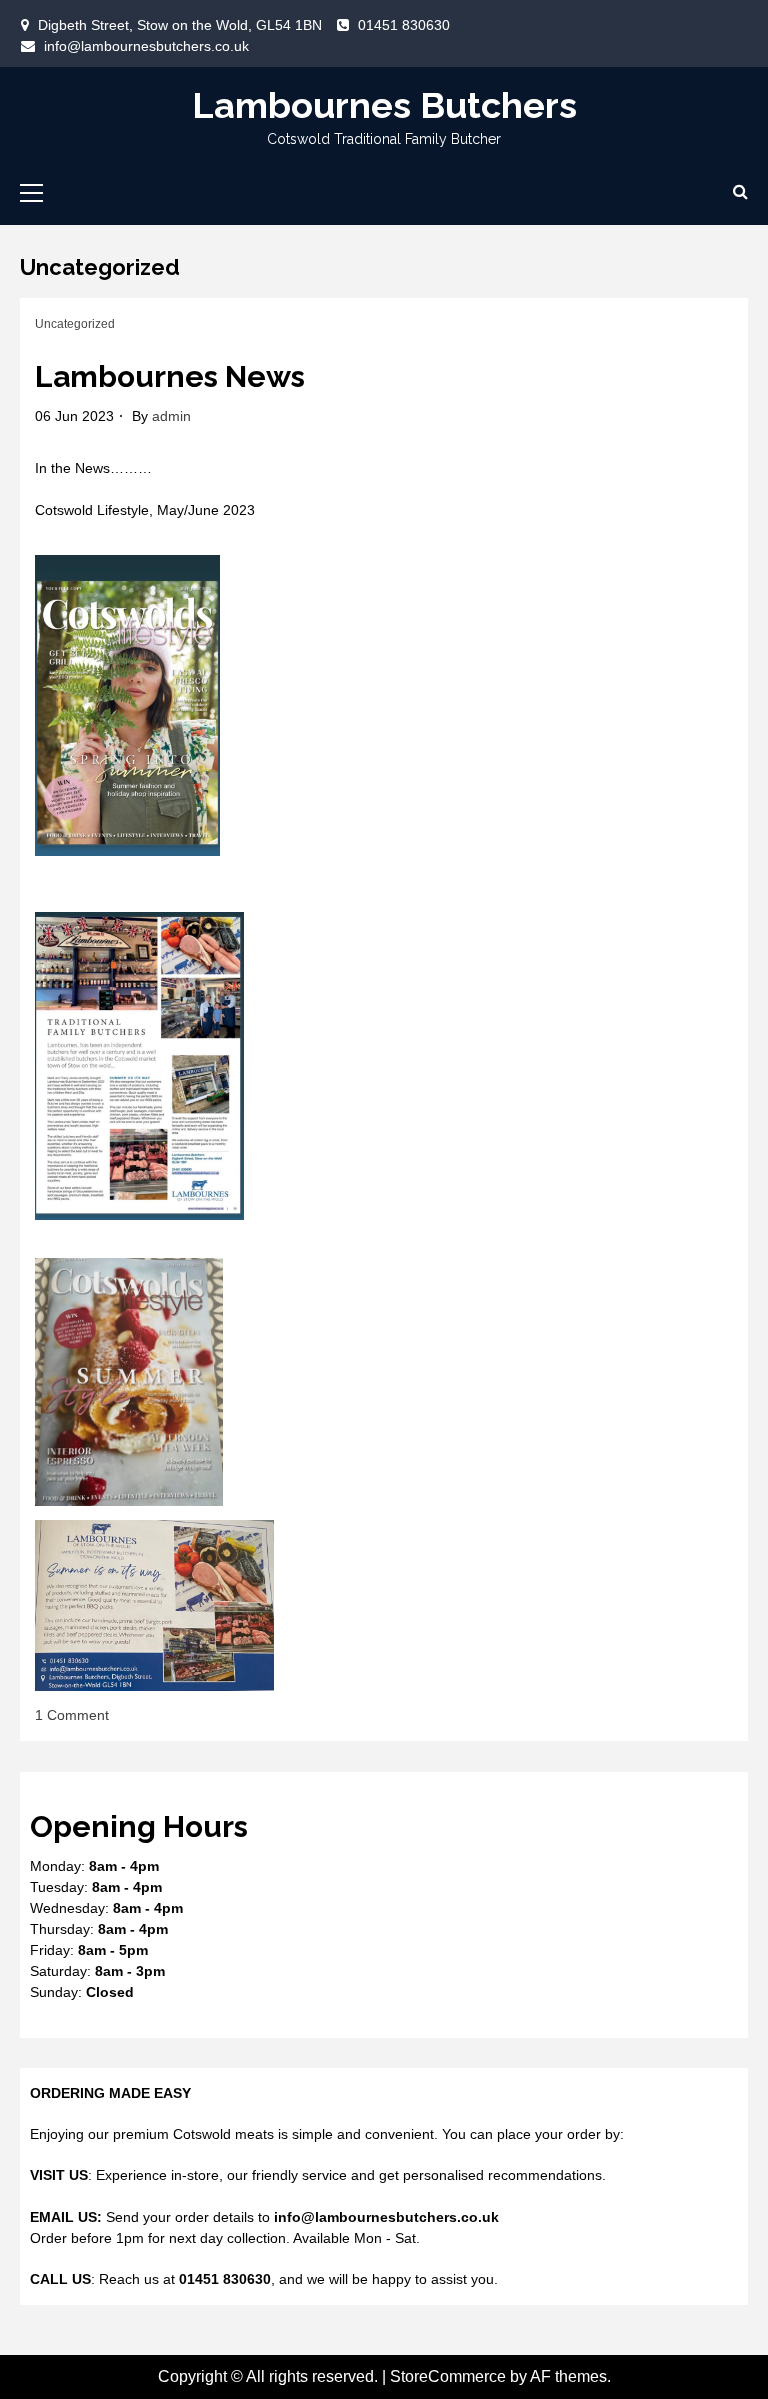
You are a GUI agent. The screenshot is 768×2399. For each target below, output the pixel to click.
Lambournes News (170, 376)
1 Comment (72, 1715)
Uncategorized (75, 324)
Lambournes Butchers (384, 105)
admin (171, 416)
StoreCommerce (448, 2376)
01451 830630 (404, 25)
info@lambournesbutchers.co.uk (146, 46)
